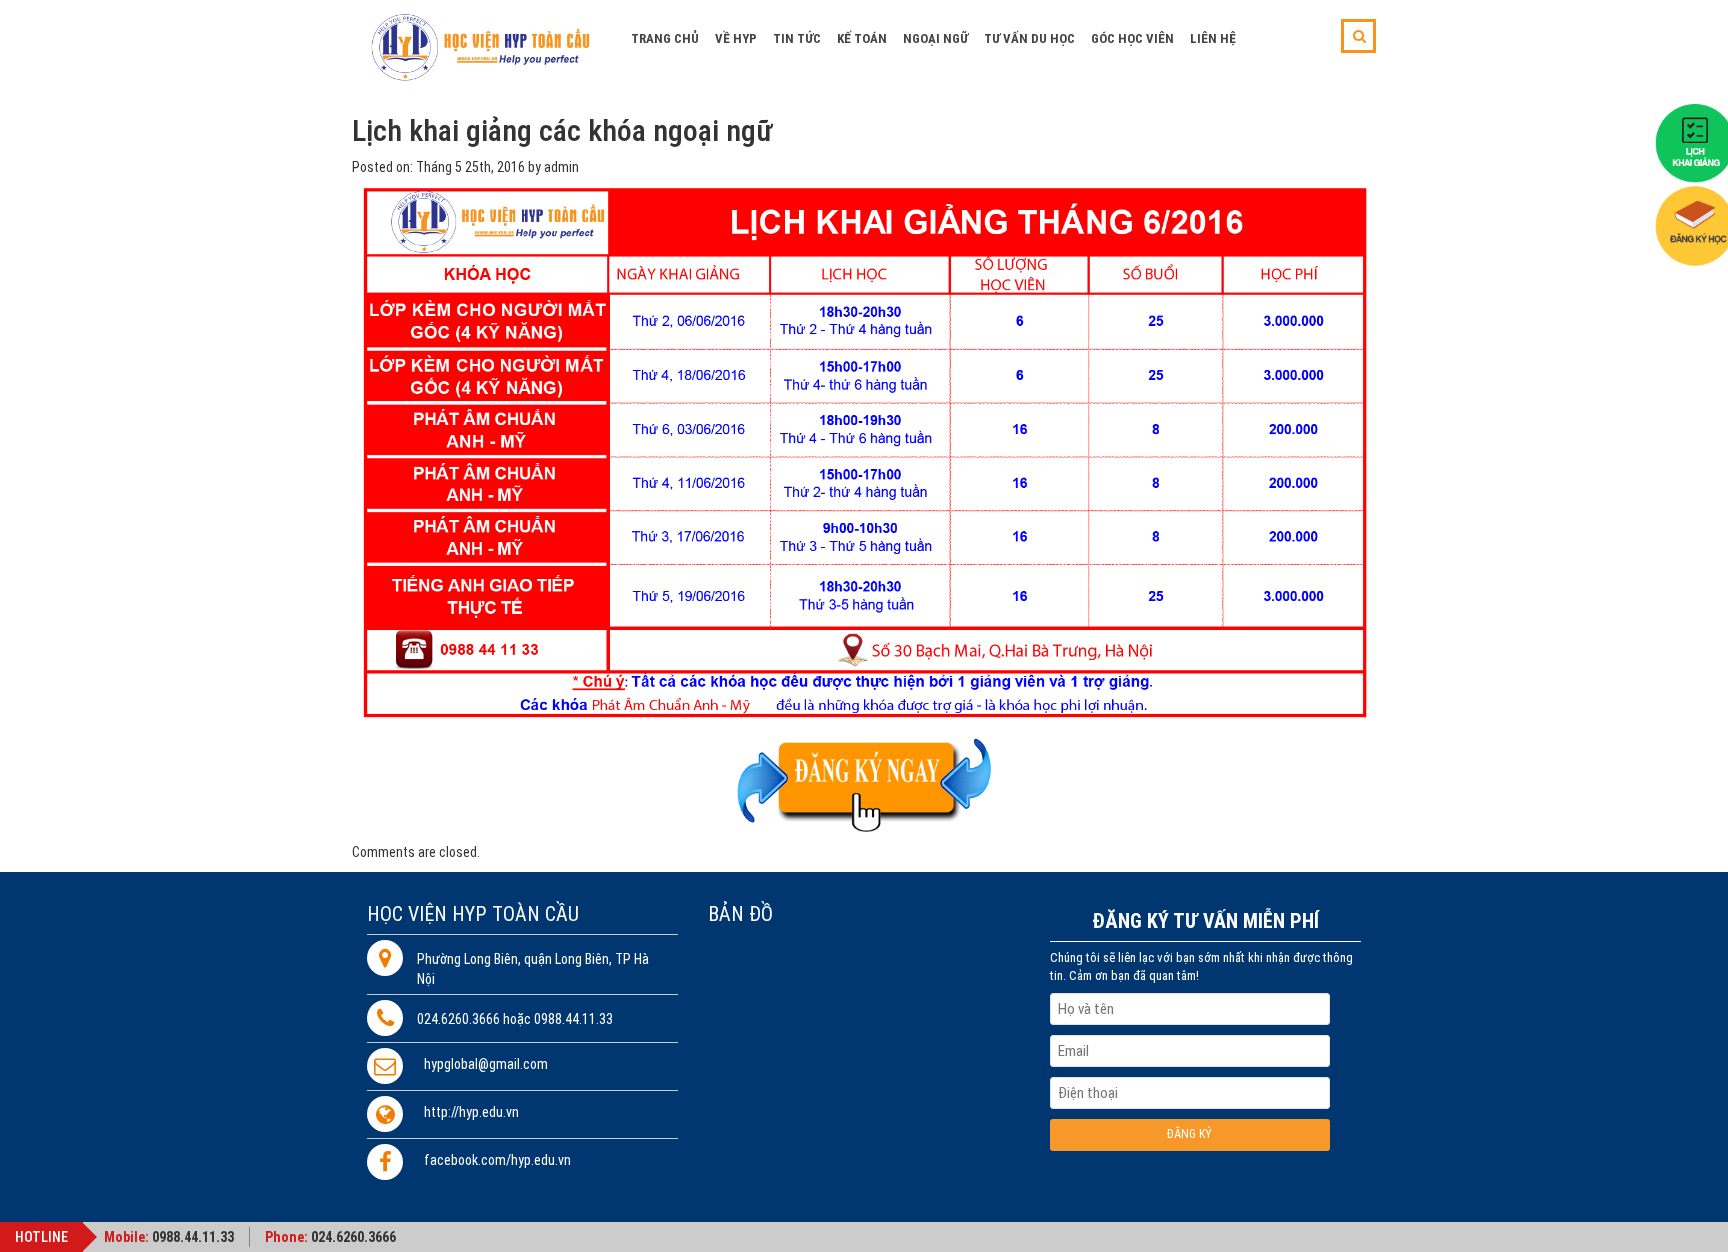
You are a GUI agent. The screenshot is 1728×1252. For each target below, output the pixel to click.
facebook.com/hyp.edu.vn (497, 1160)
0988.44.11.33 (193, 1237)
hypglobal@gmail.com (486, 1064)
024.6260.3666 (353, 1237)
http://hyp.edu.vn (471, 1112)
